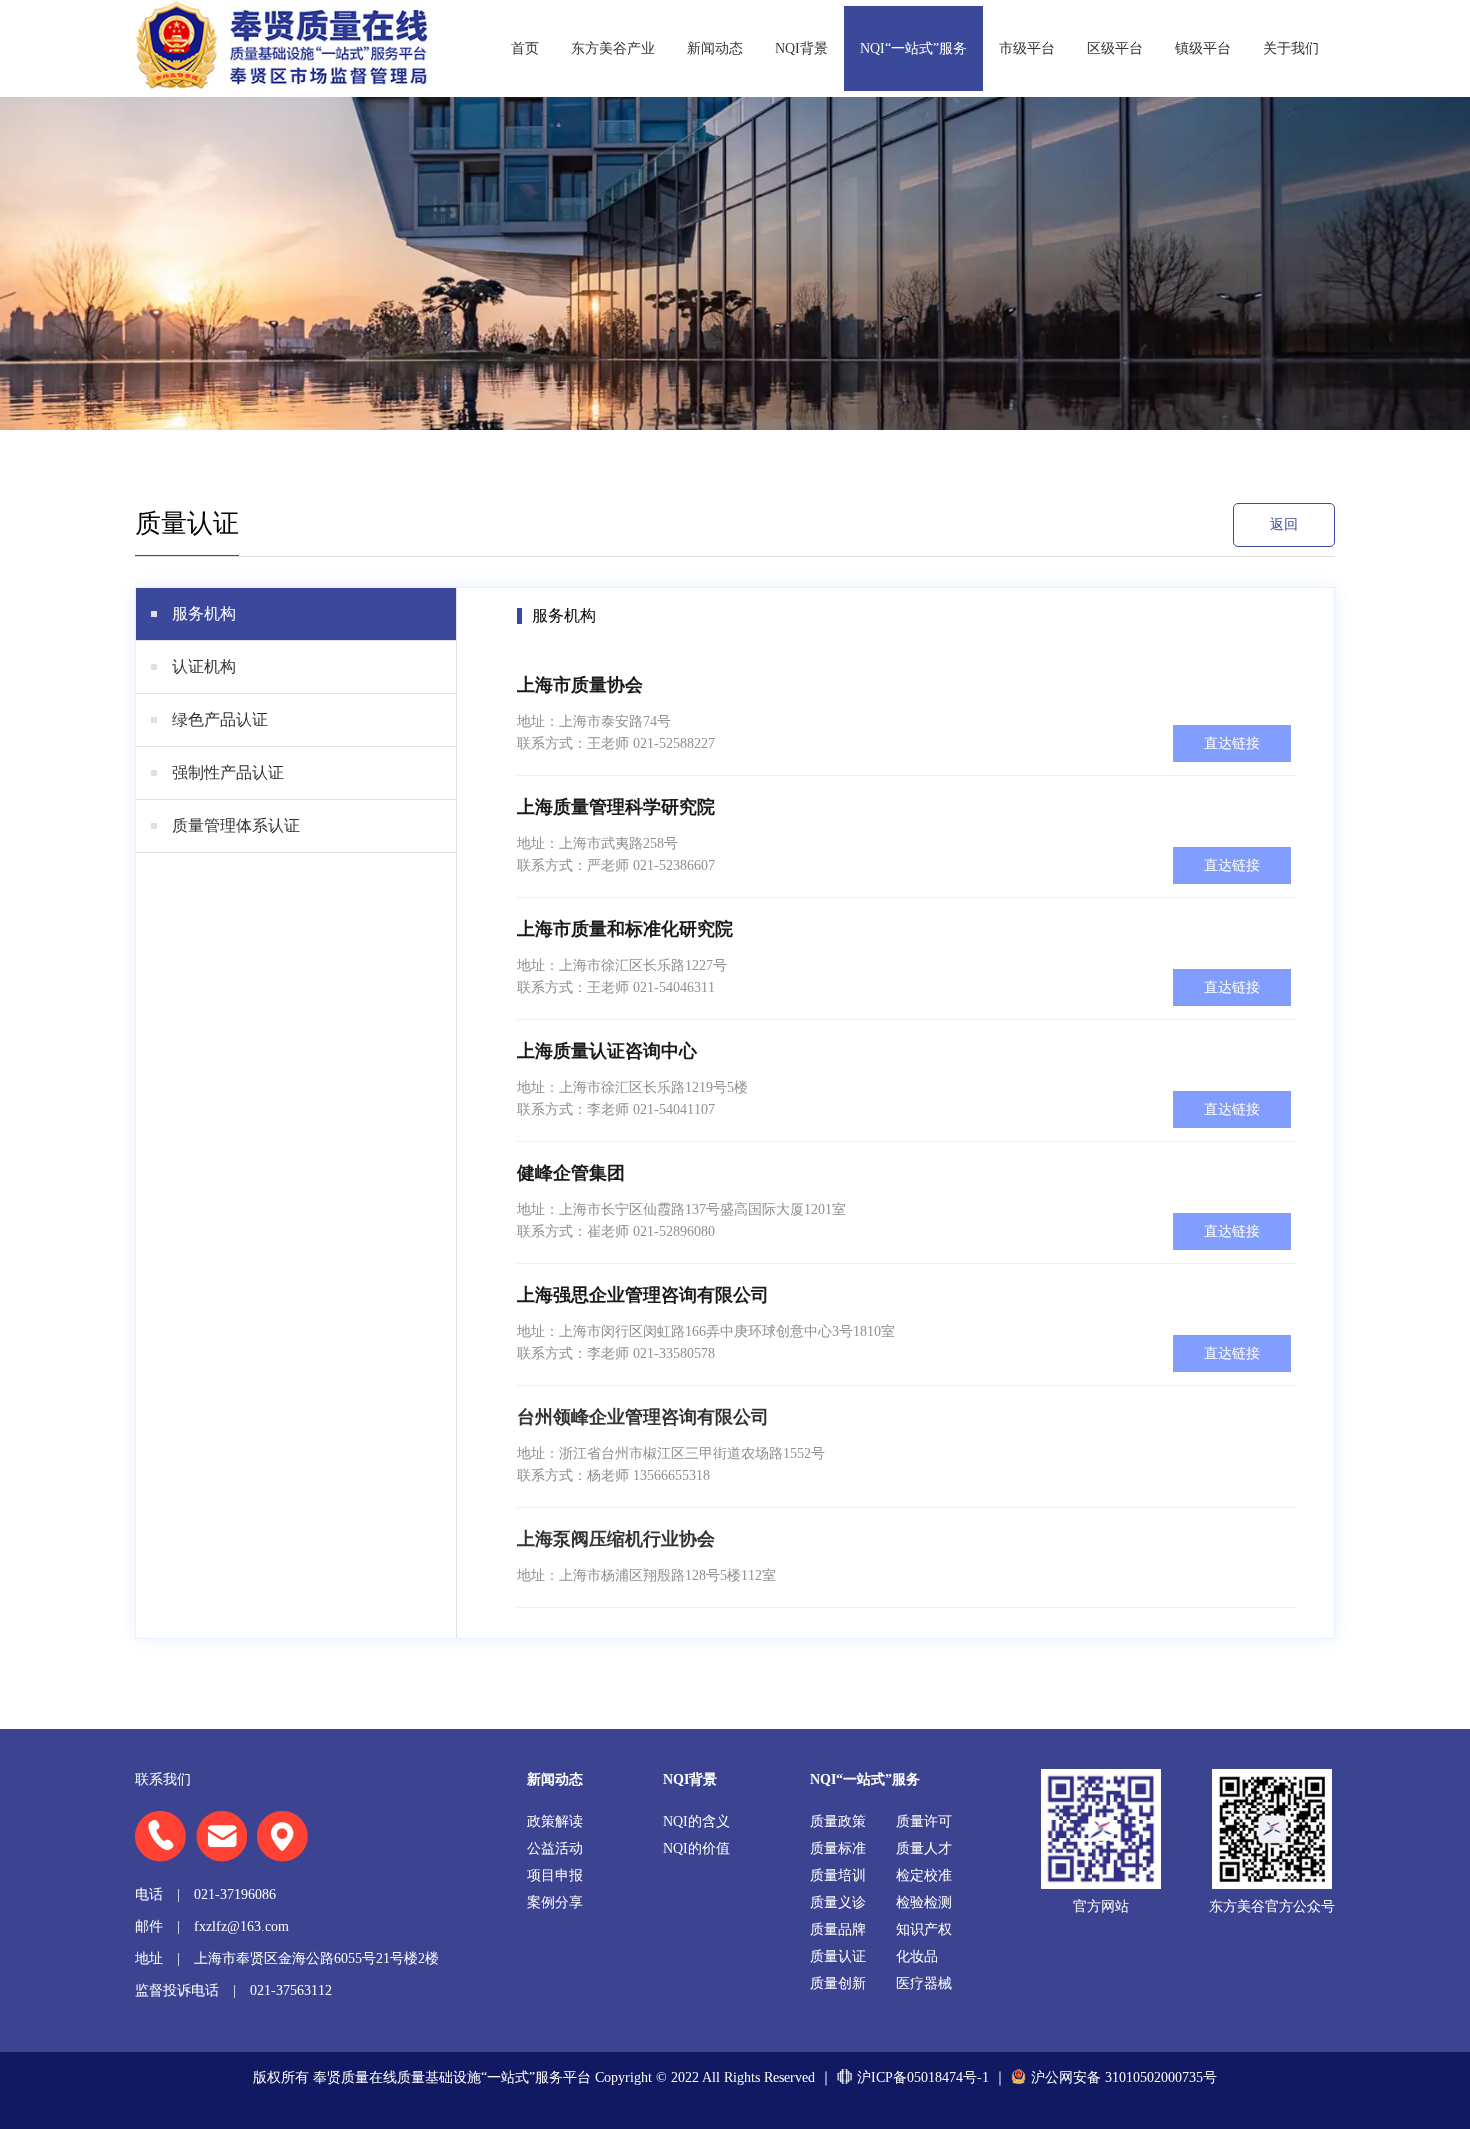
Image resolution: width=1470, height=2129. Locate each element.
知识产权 (924, 1929)
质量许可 (924, 1821)
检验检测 (924, 1902)
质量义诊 (838, 1902)
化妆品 (917, 1956)
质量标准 (838, 1848)
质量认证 (838, 1956)
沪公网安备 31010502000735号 (1124, 2077)
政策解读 (555, 1821)
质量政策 (838, 1821)
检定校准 (924, 1875)
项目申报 (555, 1875)
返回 (1284, 524)
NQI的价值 (696, 1848)
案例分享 (555, 1902)
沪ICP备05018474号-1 (923, 2077)
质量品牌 (838, 1929)
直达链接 (1232, 743)
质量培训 (838, 1875)
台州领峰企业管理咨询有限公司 (643, 1417)
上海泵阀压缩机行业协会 (616, 1539)
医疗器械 (924, 1983)
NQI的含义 (696, 1821)
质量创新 (838, 1983)
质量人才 (924, 1848)
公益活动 (555, 1848)
